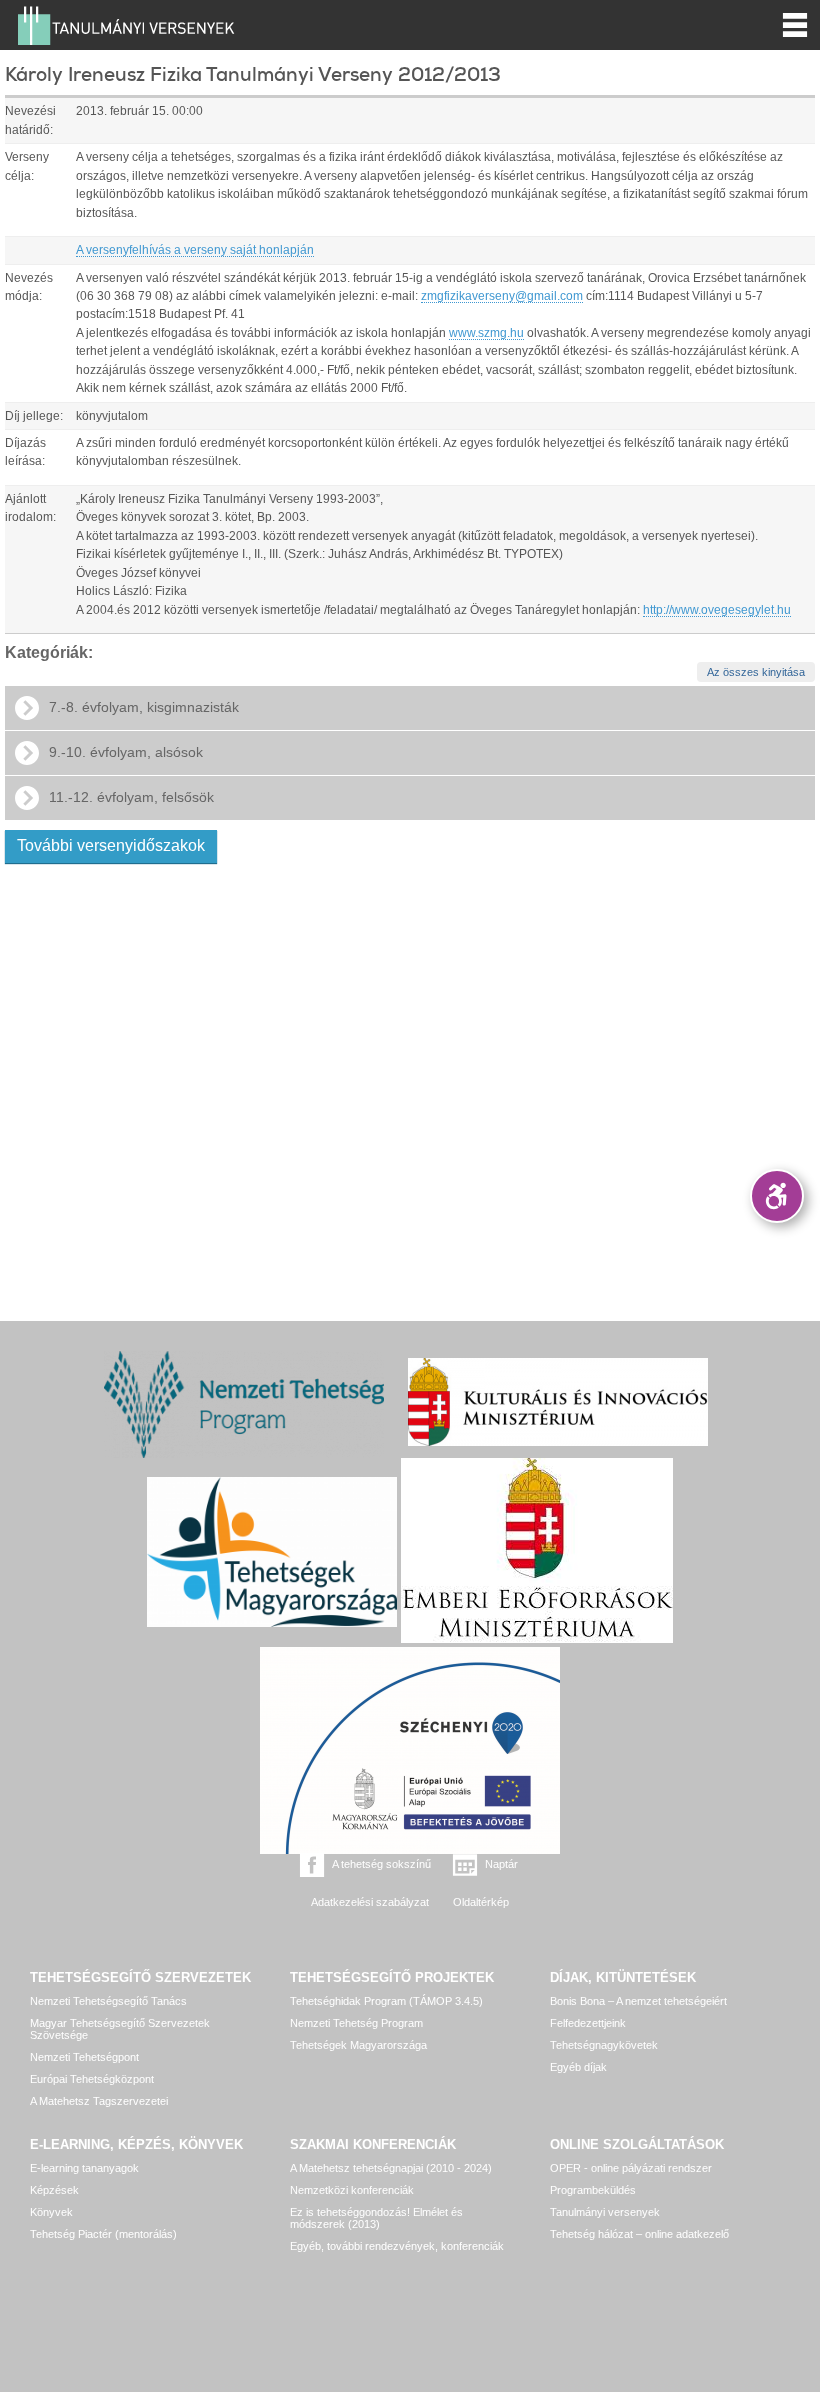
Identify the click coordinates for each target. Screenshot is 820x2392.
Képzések (54, 2190)
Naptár (501, 1864)
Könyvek (51, 2212)
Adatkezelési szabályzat (370, 1902)
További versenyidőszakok (111, 845)
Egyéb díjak (578, 2067)
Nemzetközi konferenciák (352, 2190)
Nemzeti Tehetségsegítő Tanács (108, 2001)
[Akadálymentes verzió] (777, 1196)
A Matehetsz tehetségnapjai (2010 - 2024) (391, 2168)
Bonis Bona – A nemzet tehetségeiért (638, 2001)
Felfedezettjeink (588, 2023)
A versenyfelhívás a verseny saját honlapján (195, 250)
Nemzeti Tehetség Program (356, 2023)
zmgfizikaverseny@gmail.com (502, 296)
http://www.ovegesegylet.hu (717, 610)
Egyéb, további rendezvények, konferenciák (397, 2246)
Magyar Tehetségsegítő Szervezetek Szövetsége (120, 2029)
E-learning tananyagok (84, 2168)
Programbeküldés (593, 2190)
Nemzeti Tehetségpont (84, 2057)
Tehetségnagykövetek (604, 2045)
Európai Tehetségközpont (92, 2079)
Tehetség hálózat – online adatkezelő (639, 2234)
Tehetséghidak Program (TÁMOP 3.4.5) (386, 2001)
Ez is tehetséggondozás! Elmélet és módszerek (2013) (376, 2218)
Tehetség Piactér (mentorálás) (103, 2234)
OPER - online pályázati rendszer (631, 2168)
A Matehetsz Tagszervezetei (99, 2101)
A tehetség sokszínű (381, 1864)
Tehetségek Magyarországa (358, 2045)
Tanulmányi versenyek (605, 2212)
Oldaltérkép (481, 1902)
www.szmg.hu (486, 333)
